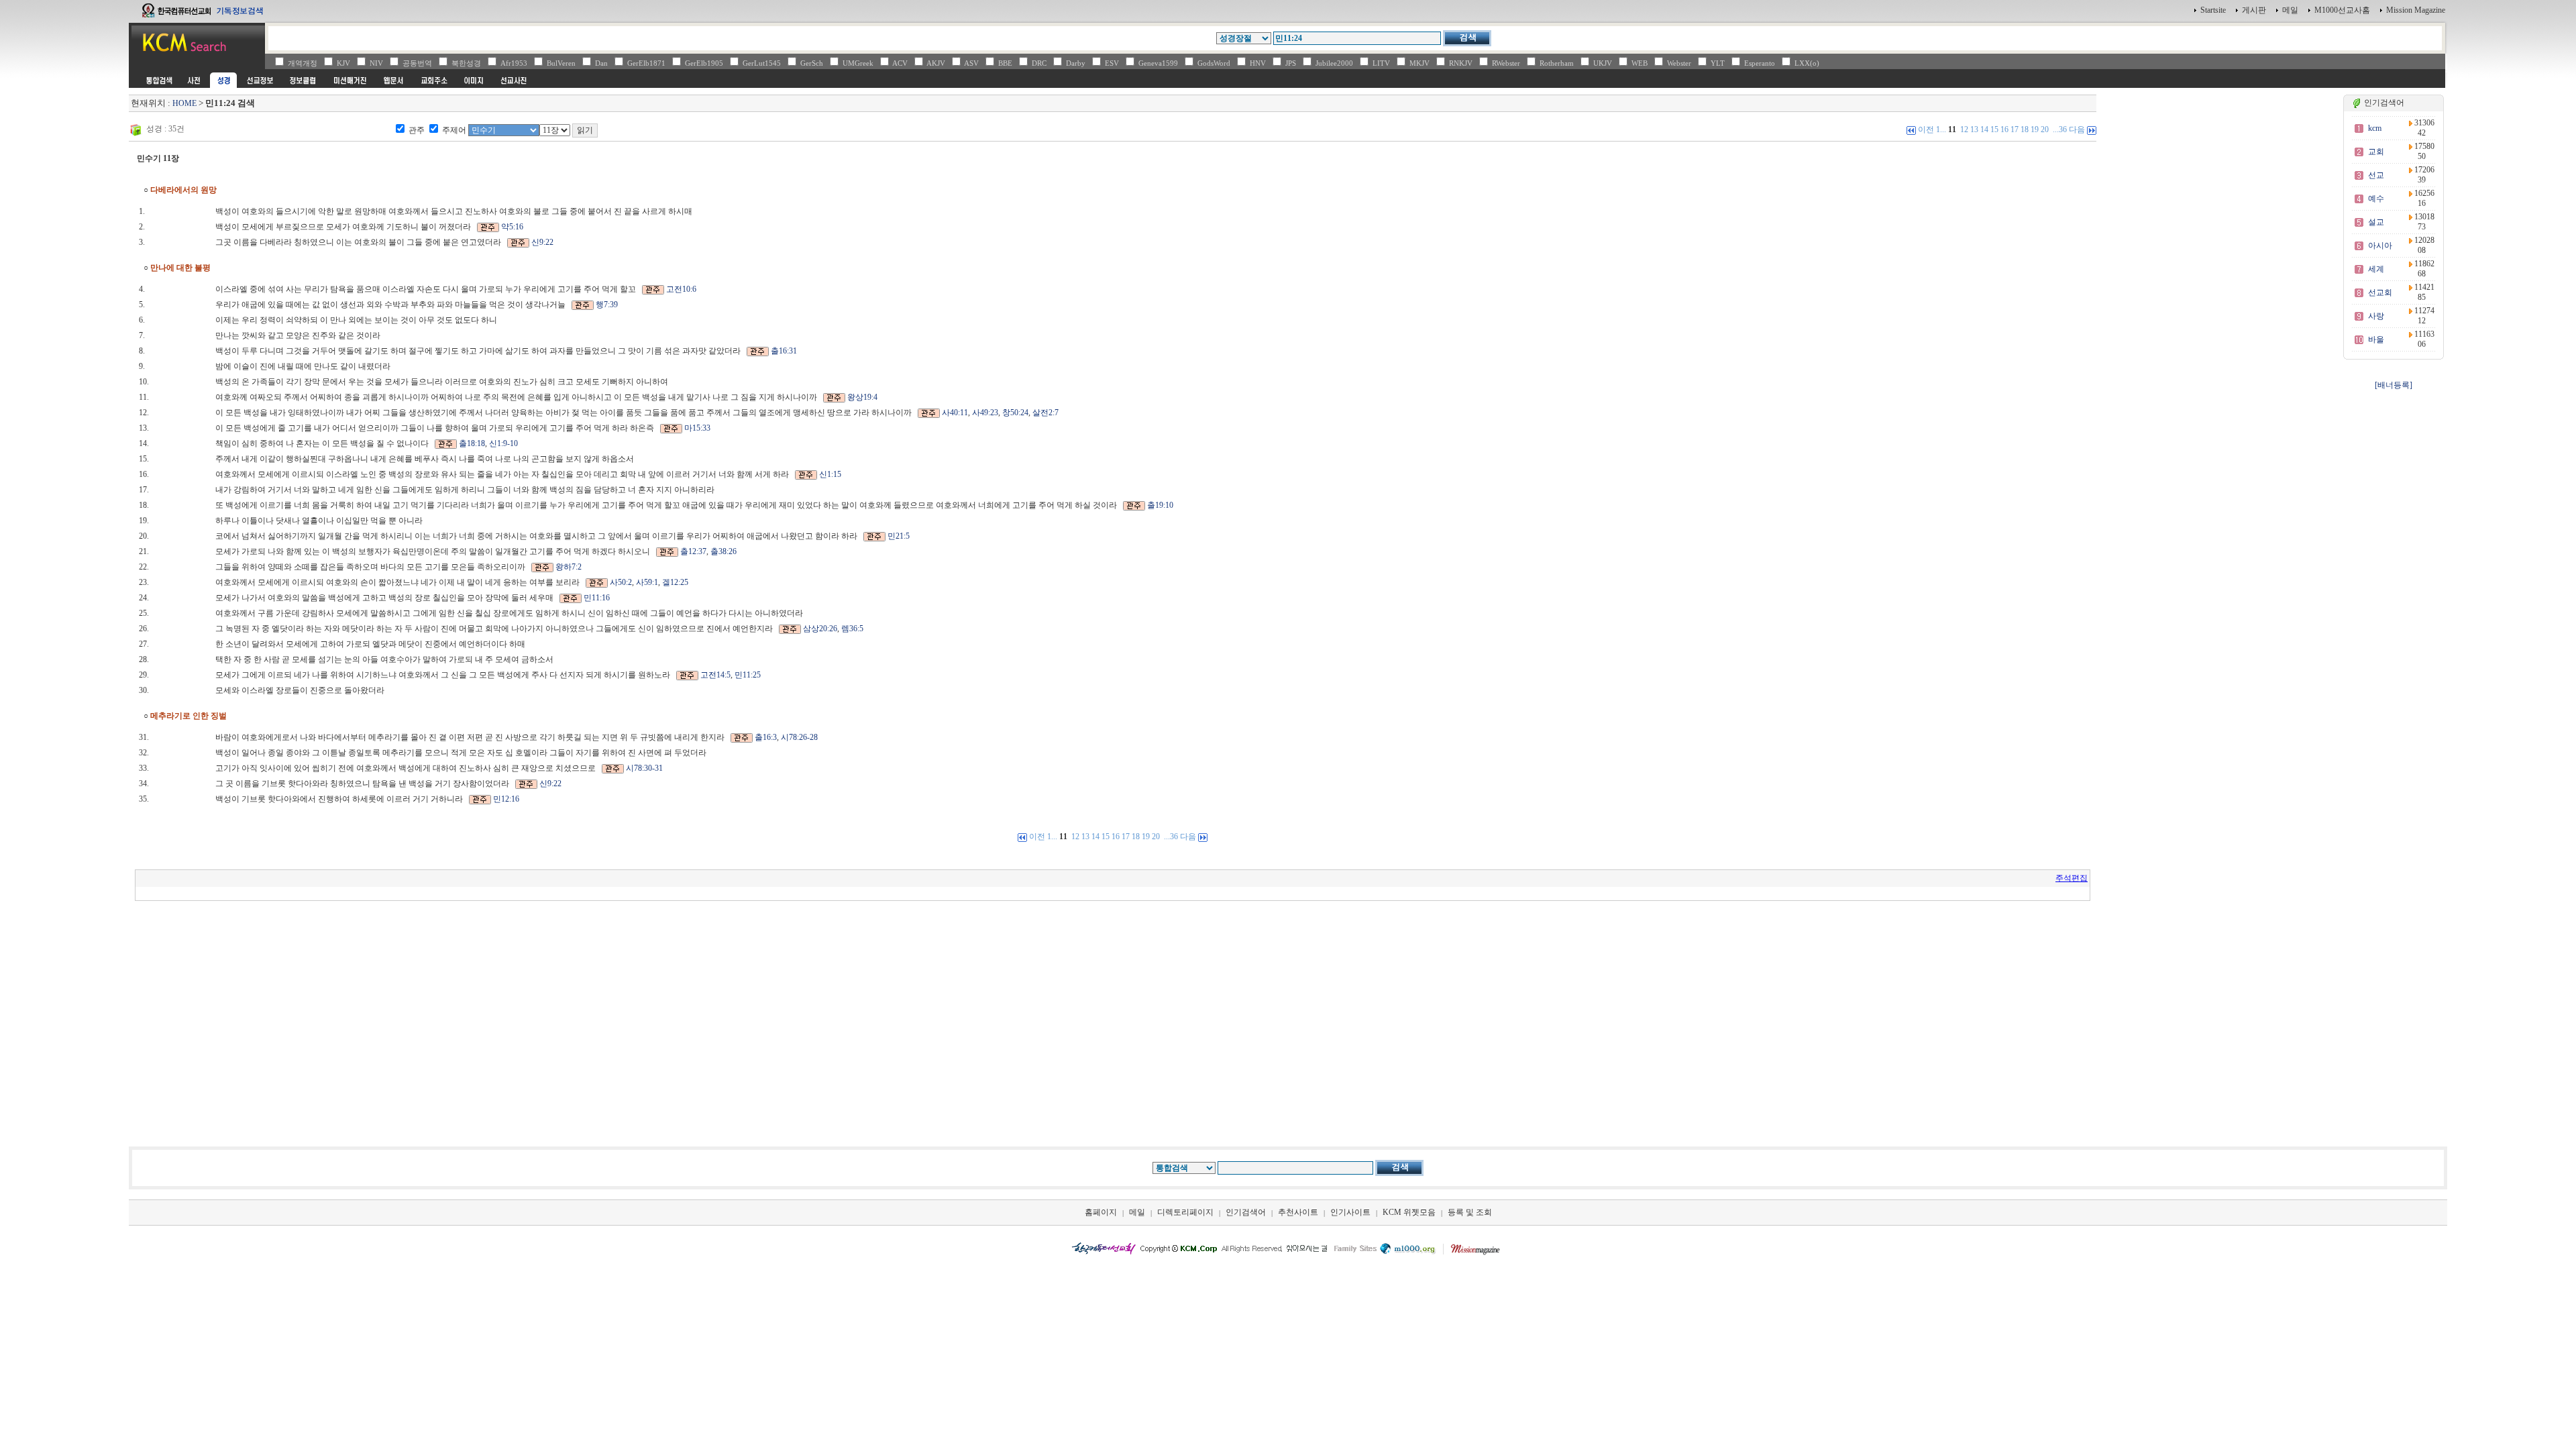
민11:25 (748, 675)
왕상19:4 (862, 397)
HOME (184, 103)
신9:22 (542, 242)
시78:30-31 (644, 768)
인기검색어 (1246, 1212)
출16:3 (766, 737)
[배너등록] (2394, 385)
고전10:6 (681, 289)
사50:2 (621, 582)
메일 (2290, 10)
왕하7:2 (569, 567)
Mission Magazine (2416, 10)
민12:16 (506, 799)
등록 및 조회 (1470, 1212)
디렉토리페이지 (1185, 1212)
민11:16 (597, 598)
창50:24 (1015, 413)
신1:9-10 (503, 443)
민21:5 (899, 536)
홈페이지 (1101, 1212)
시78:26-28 (799, 737)
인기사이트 (1350, 1212)
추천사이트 (1298, 1212)
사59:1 (647, 582)
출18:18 (472, 443)
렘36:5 (852, 629)
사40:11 (955, 413)
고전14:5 (715, 675)
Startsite (2213, 10)
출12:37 (693, 551)
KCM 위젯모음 (1409, 1212)
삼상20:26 (820, 629)
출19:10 (1160, 505)
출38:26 (723, 551)
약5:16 (512, 227)
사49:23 (985, 413)
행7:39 (607, 305)
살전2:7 (1045, 413)
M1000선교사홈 (2342, 10)
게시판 (2254, 10)
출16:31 (784, 351)
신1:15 (830, 474)
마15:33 (697, 428)
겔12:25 (675, 582)
